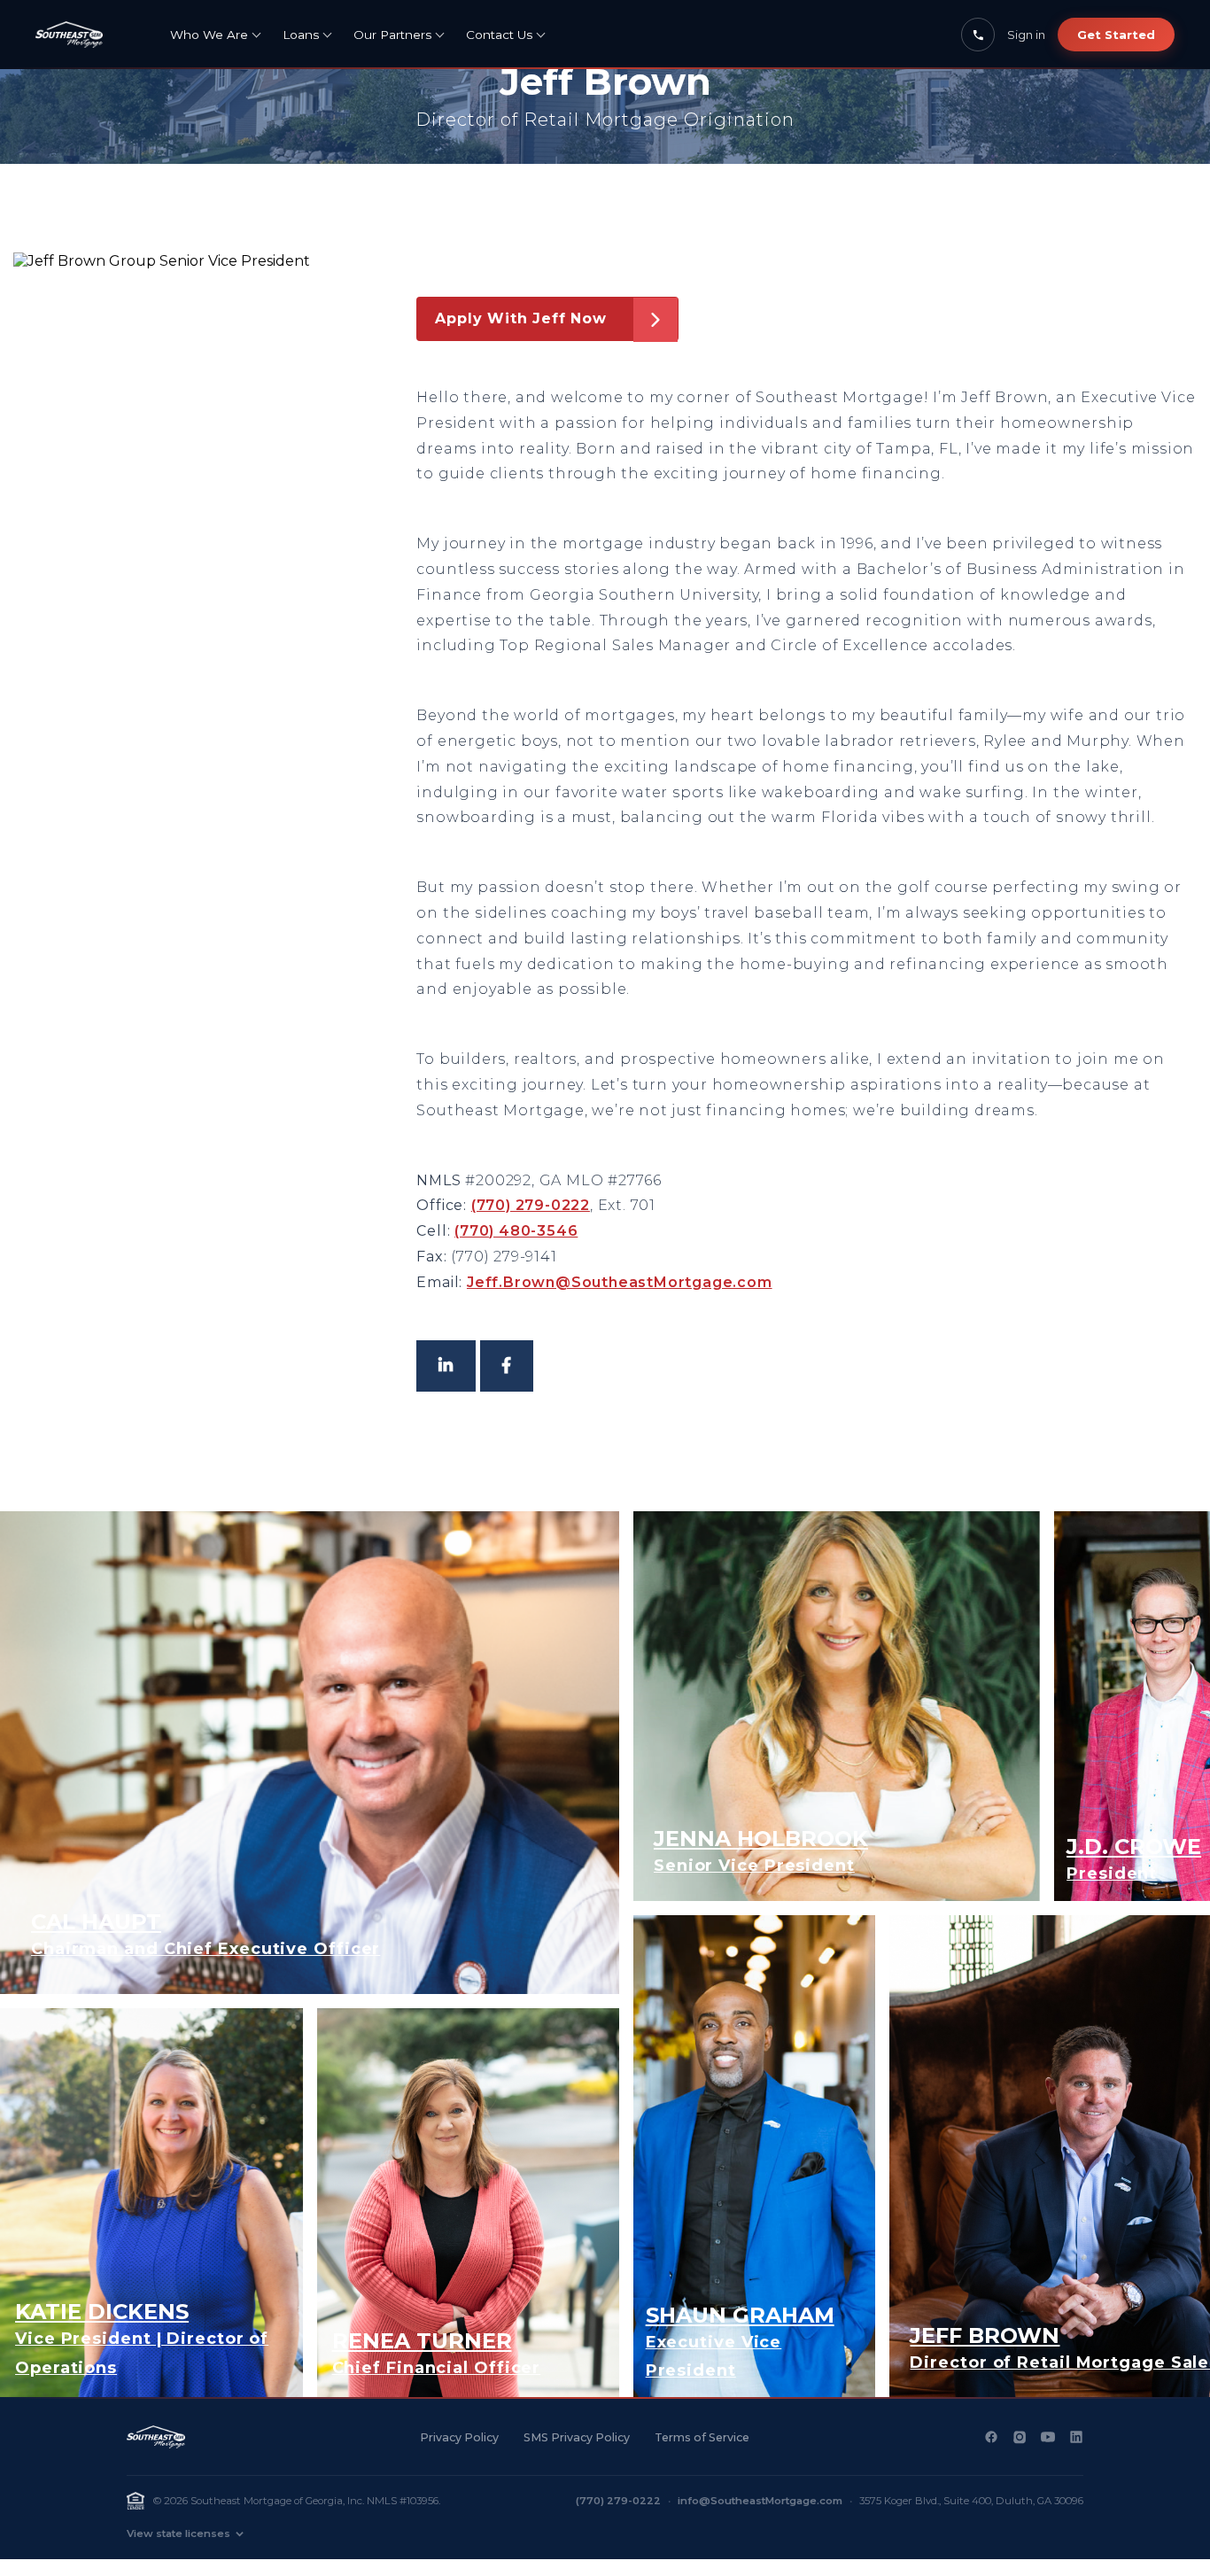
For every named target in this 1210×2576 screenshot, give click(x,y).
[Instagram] (1020, 2437)
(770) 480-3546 (516, 1231)
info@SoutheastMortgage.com (760, 2501)
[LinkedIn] (1076, 2437)
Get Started (1116, 35)
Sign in (1026, 35)
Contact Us (499, 35)
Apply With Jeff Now (520, 318)
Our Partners (392, 35)
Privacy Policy (459, 2437)
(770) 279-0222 (531, 1205)
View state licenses (178, 2533)
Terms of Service (702, 2437)
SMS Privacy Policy (577, 2437)
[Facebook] (991, 2437)
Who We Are (209, 35)
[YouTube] (1048, 2437)
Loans (301, 35)
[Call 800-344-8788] (978, 35)
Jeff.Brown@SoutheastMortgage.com (620, 1282)
